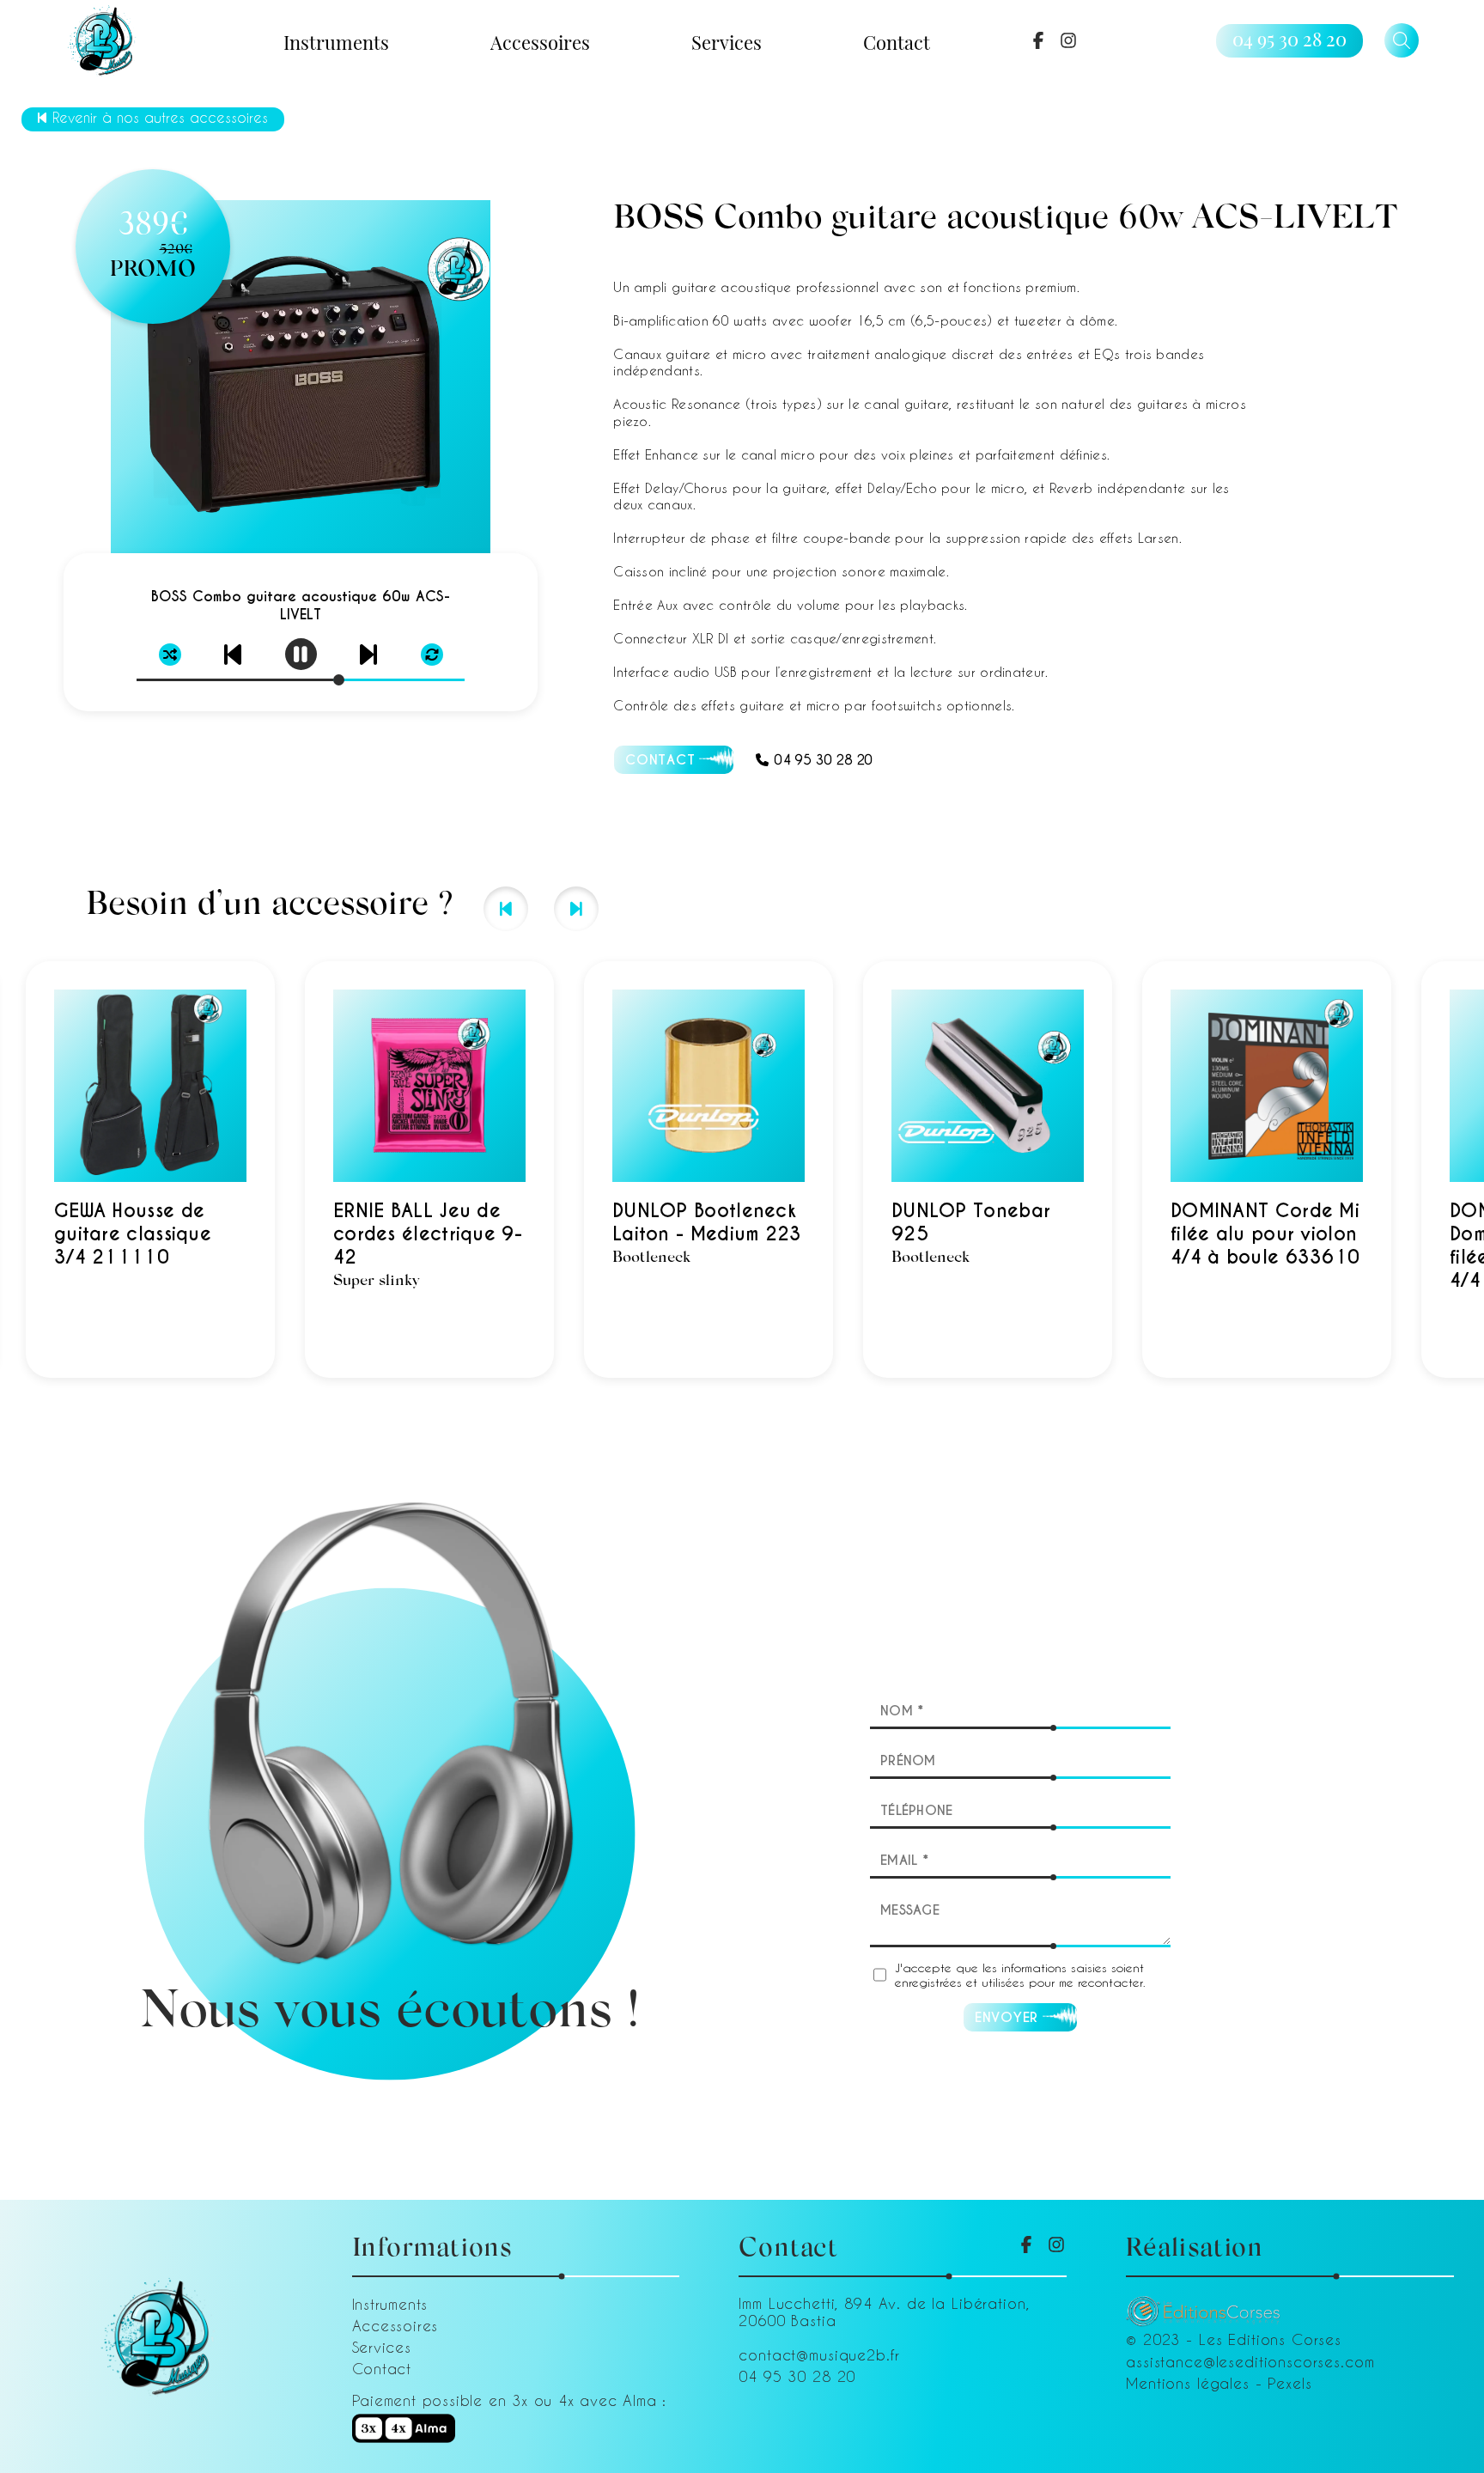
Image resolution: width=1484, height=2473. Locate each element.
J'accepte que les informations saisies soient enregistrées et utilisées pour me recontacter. (1020, 1975)
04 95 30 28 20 (1289, 39)
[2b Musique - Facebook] (1038, 40)
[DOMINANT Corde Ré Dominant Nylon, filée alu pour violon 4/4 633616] (1237, 1169)
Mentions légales (1188, 2383)
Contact (897, 41)
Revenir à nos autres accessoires (160, 117)
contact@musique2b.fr (819, 2354)
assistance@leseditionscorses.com (1250, 2361)
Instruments (336, 41)
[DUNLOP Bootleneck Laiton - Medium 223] (399, 1169)
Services (727, 41)
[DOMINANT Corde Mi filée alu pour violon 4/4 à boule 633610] (958, 1169)
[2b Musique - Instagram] (1068, 40)
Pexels (1289, 2383)
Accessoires (540, 41)
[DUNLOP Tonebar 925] (678, 1169)
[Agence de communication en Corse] (1203, 2305)
